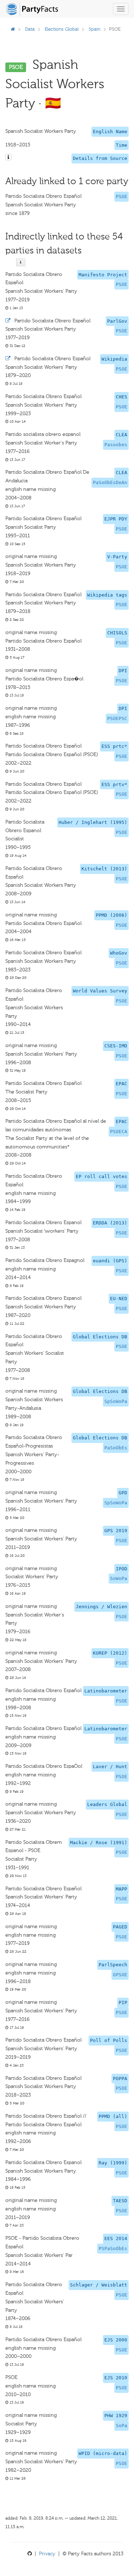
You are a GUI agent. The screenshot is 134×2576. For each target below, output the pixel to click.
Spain (95, 29)
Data (30, 29)
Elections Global (62, 29)
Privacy (47, 2554)
